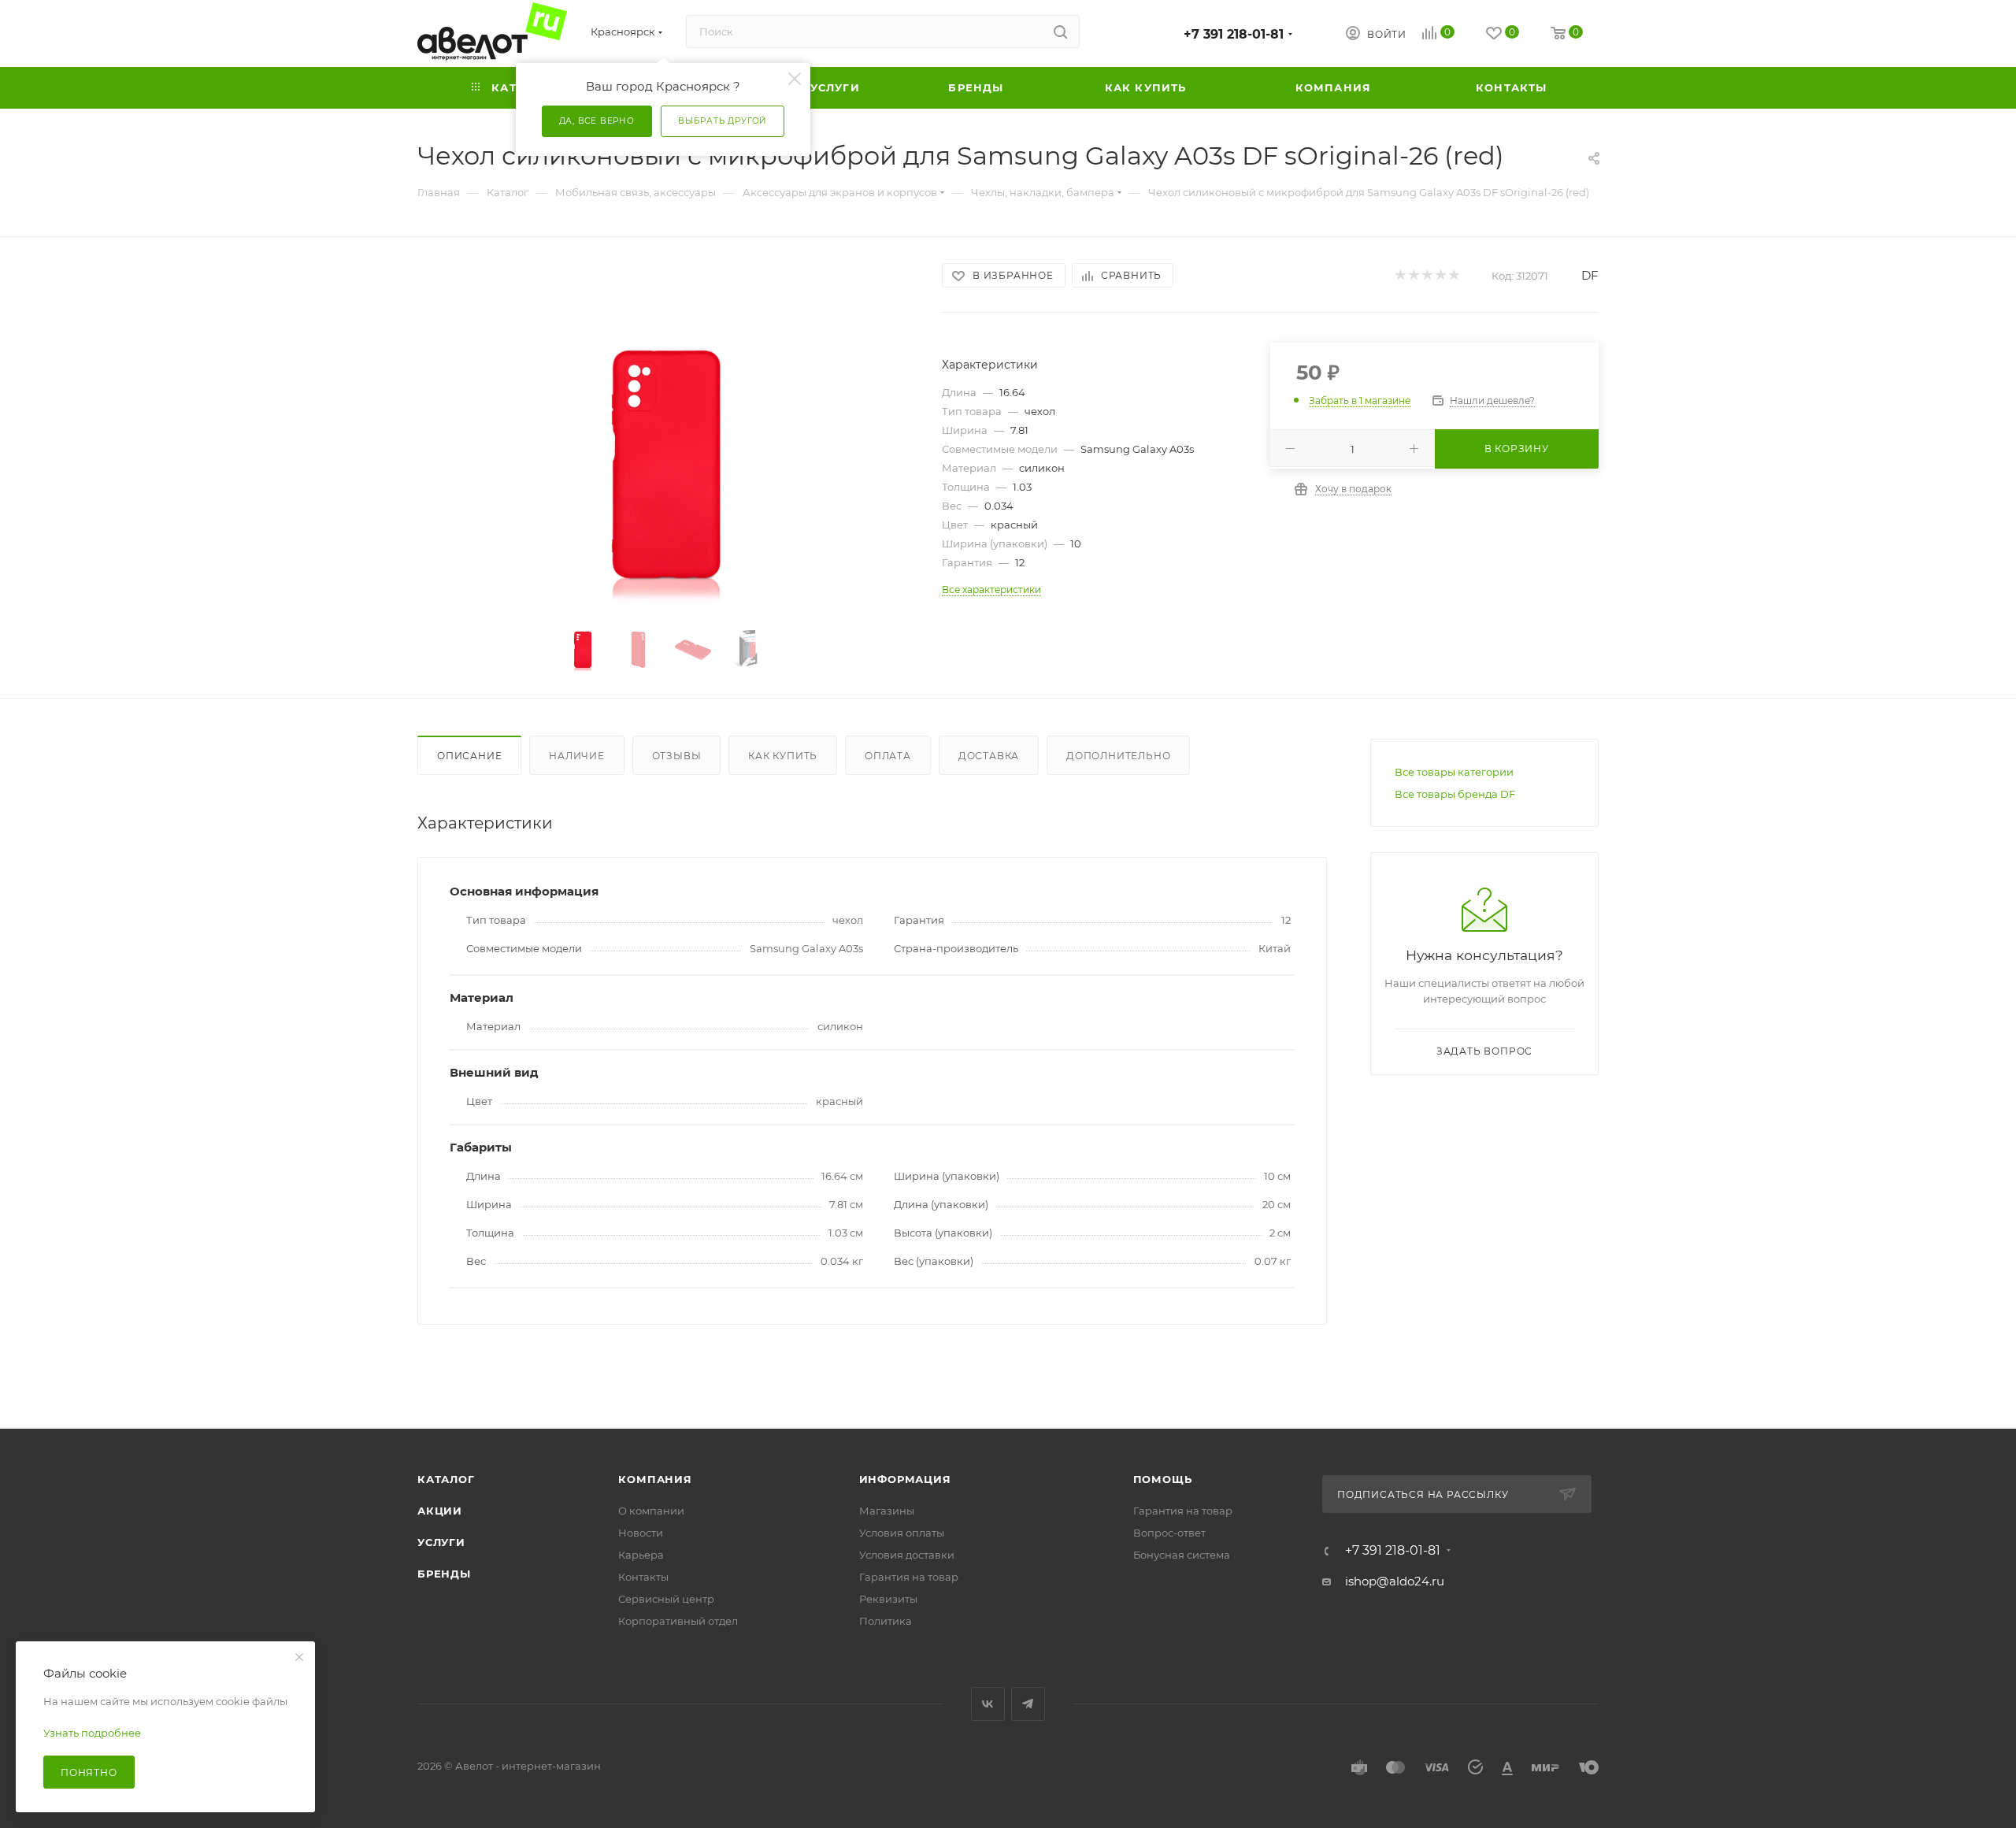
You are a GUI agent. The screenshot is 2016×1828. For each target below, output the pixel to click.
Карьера (641, 1555)
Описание (469, 756)
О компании (651, 1511)
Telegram (1028, 1704)
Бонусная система (1182, 1555)
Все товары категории (1454, 772)
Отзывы (677, 756)
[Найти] (1060, 32)
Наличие (577, 756)
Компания (655, 1479)
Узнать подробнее (92, 1733)
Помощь (1163, 1479)
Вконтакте (988, 1704)
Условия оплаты (902, 1533)
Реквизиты (888, 1599)
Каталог (446, 1479)
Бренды (444, 1574)
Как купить (783, 756)
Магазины (887, 1511)
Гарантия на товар (909, 1577)
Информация (905, 1479)
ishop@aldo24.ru (1395, 1581)
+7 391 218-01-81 (1234, 34)
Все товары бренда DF (1455, 794)
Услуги (441, 1542)
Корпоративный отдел (678, 1621)
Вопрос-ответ (1169, 1533)
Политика (886, 1621)
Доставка (989, 756)
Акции (440, 1511)
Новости (641, 1533)
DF (1590, 275)
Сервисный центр (666, 1599)
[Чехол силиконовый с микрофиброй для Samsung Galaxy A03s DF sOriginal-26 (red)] (666, 460)
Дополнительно (1118, 756)
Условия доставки (907, 1555)
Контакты (643, 1577)
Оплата (888, 756)
